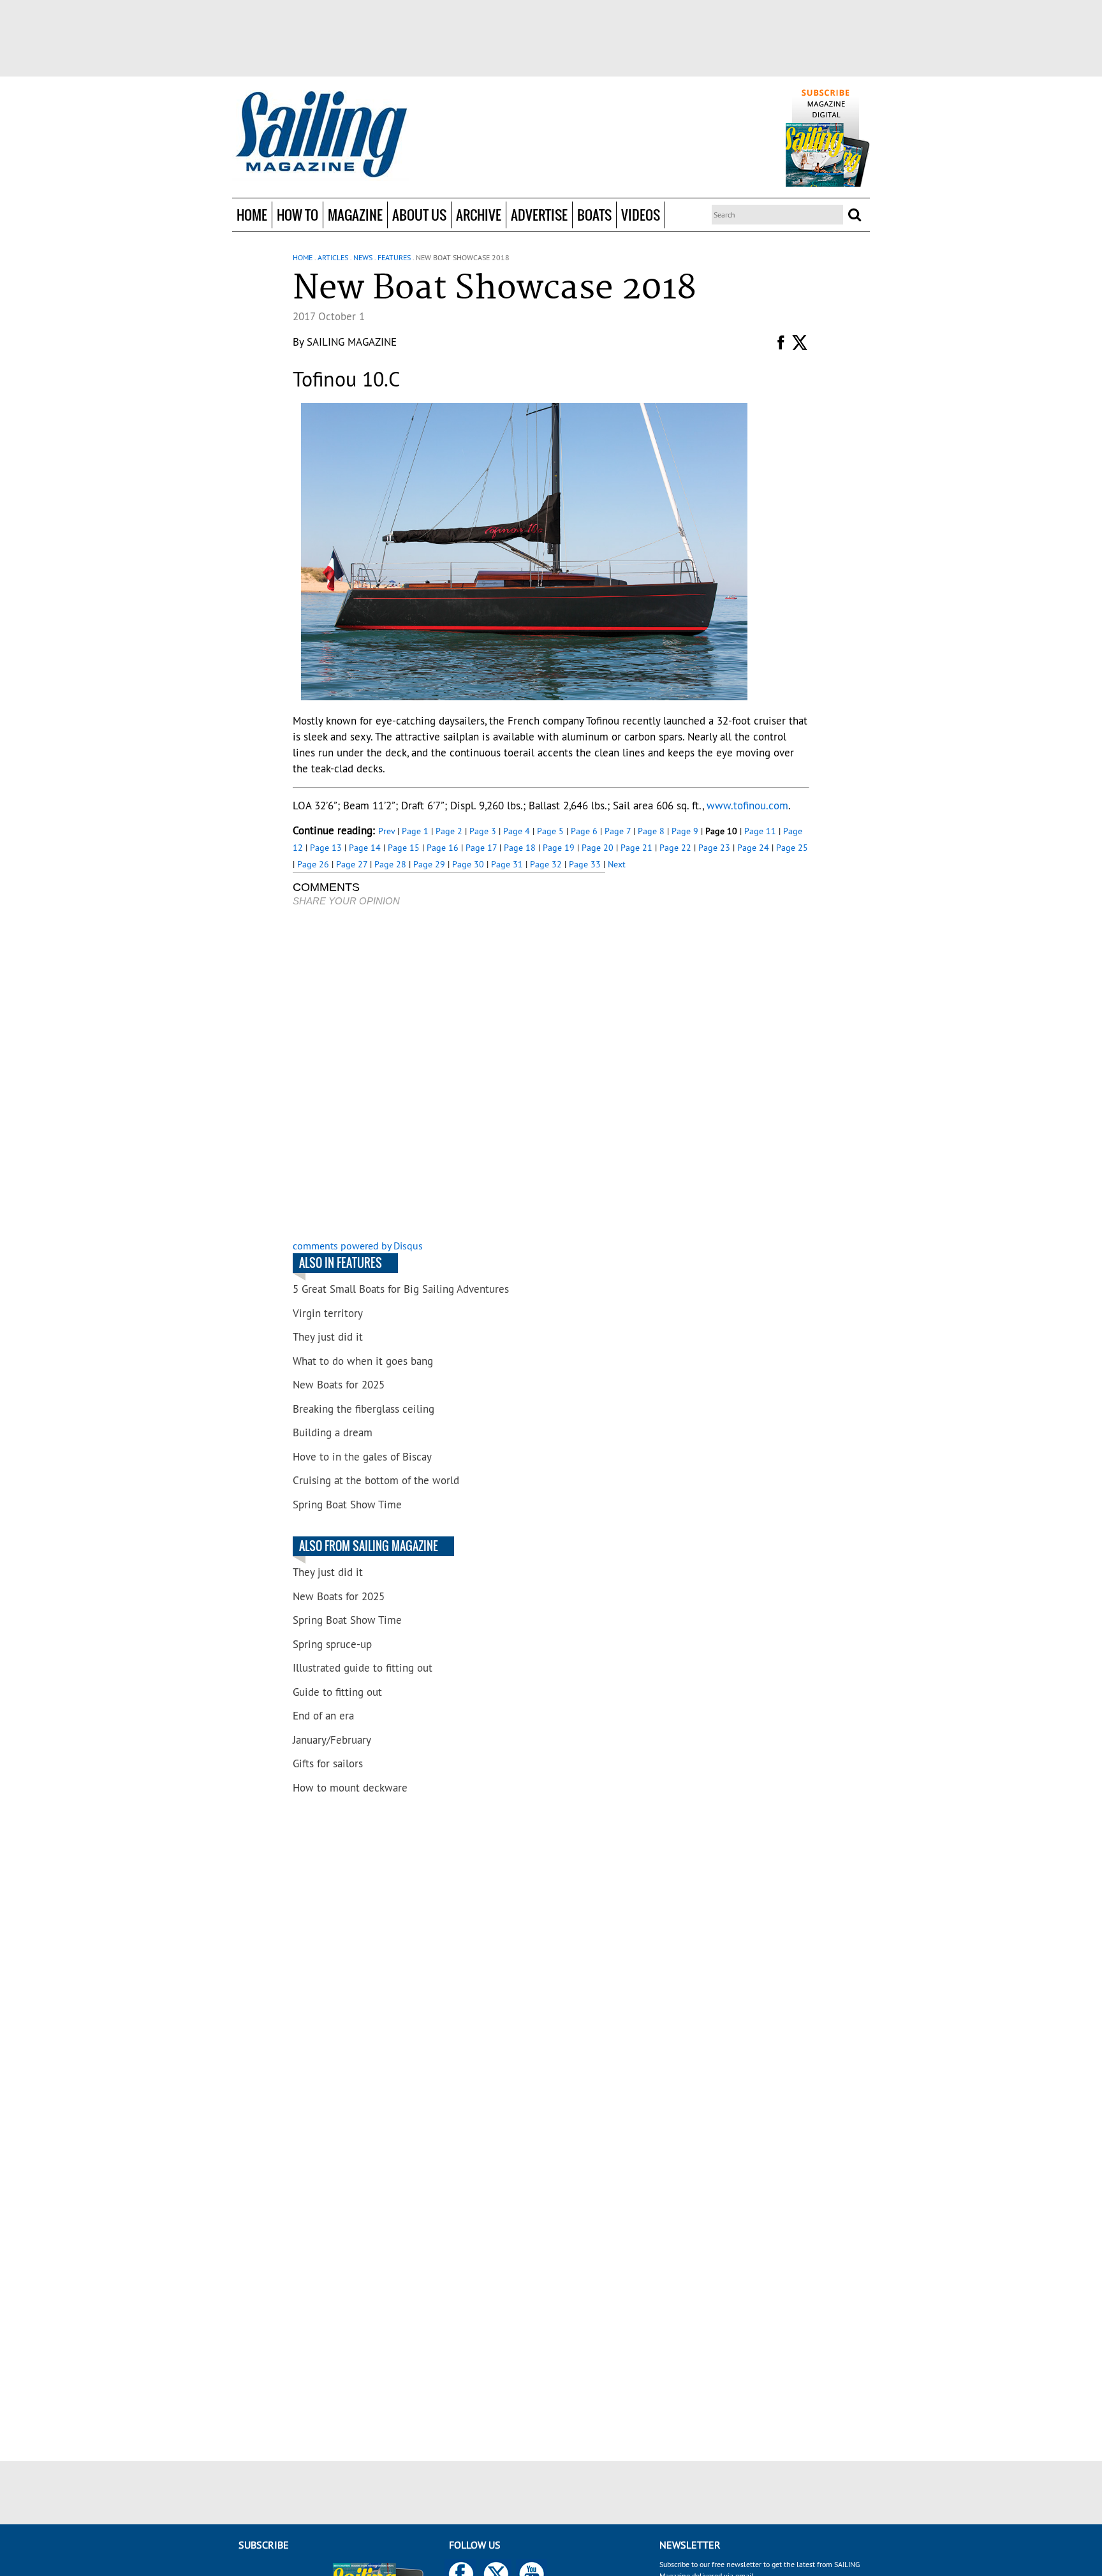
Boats (594, 215)
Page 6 (584, 831)
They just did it (328, 1337)
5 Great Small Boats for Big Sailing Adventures (401, 1289)
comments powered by (358, 1246)
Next (617, 864)
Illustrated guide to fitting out (363, 1668)
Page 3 (483, 831)
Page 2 (449, 831)
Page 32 (546, 864)
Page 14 (365, 848)
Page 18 (520, 848)
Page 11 (760, 831)
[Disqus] (449, 1075)
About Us (419, 215)
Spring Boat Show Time (347, 1505)
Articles (333, 257)
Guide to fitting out (337, 1692)
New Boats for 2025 (339, 1385)
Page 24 (753, 848)
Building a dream (333, 1432)
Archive (479, 215)
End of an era (323, 1716)
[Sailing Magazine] (321, 135)
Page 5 (550, 831)
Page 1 (415, 831)
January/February (332, 1740)
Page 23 (714, 848)
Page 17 (481, 848)
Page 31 (507, 864)
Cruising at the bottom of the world (376, 1480)
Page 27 (352, 864)
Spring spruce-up (332, 1644)
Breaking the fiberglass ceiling (364, 1409)
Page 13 (326, 848)
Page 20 (598, 848)
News (363, 257)
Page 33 (585, 864)
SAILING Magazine (352, 342)
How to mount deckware (350, 1788)
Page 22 (675, 848)
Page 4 (517, 831)
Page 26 (313, 864)
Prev (386, 831)
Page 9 (685, 831)
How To (298, 215)
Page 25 (792, 848)
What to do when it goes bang (363, 1361)
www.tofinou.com (747, 806)
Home (252, 215)
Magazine (355, 215)
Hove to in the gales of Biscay (362, 1457)
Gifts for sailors (328, 1763)
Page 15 (404, 848)
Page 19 (559, 848)
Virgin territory (328, 1313)
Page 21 (636, 848)
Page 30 (468, 864)
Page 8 (651, 831)
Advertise (539, 215)
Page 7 (618, 831)
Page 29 (429, 864)
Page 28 (390, 864)
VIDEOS (641, 215)
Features (394, 257)
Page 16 (443, 848)
